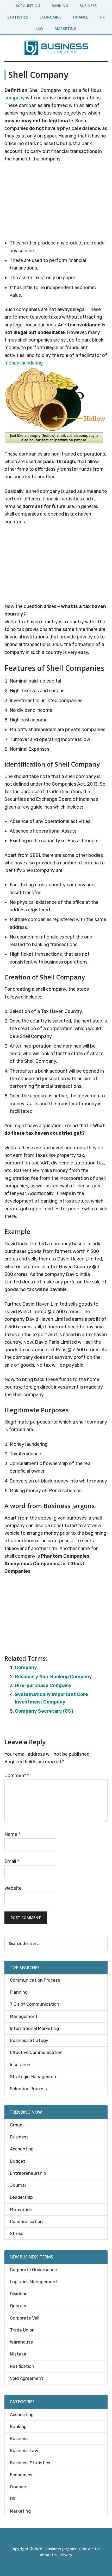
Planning (19, 1992)
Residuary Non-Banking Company (53, 1677)
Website (13, 1888)
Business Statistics (30, 2463)
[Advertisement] (56, 202)
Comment (17, 1776)
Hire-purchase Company (43, 1686)
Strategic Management (34, 2077)
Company (26, 1667)
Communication (26, 2221)
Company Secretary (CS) (44, 1711)
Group (16, 2125)
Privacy (66, 2555)
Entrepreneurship (28, 2173)
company (15, 98)
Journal (18, 2185)
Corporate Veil (25, 2318)
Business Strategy (29, 2040)
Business (19, 2137)
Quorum (18, 2306)
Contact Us (89, 2549)
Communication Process (35, 1980)
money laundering (24, 363)
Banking (18, 2426)
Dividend (19, 2294)
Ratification (22, 2366)
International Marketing (34, 2028)
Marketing (20, 2511)
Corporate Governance (33, 2270)
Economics (21, 2475)
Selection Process (28, 2089)
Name (12, 1834)
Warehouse (21, 2342)
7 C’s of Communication (35, 2004)
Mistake (18, 2354)
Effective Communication (36, 2052)
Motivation (21, 2209)
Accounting (22, 2149)
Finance (18, 2487)
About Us (48, 2555)
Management (24, 2016)
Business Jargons (61, 2549)
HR (13, 2499)
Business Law (24, 2451)
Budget (18, 2161)
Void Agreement (27, 2378)
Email (12, 1861)
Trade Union (22, 2330)
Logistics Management (34, 2282)
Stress (17, 2233)
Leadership (21, 2197)
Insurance (20, 2065)
